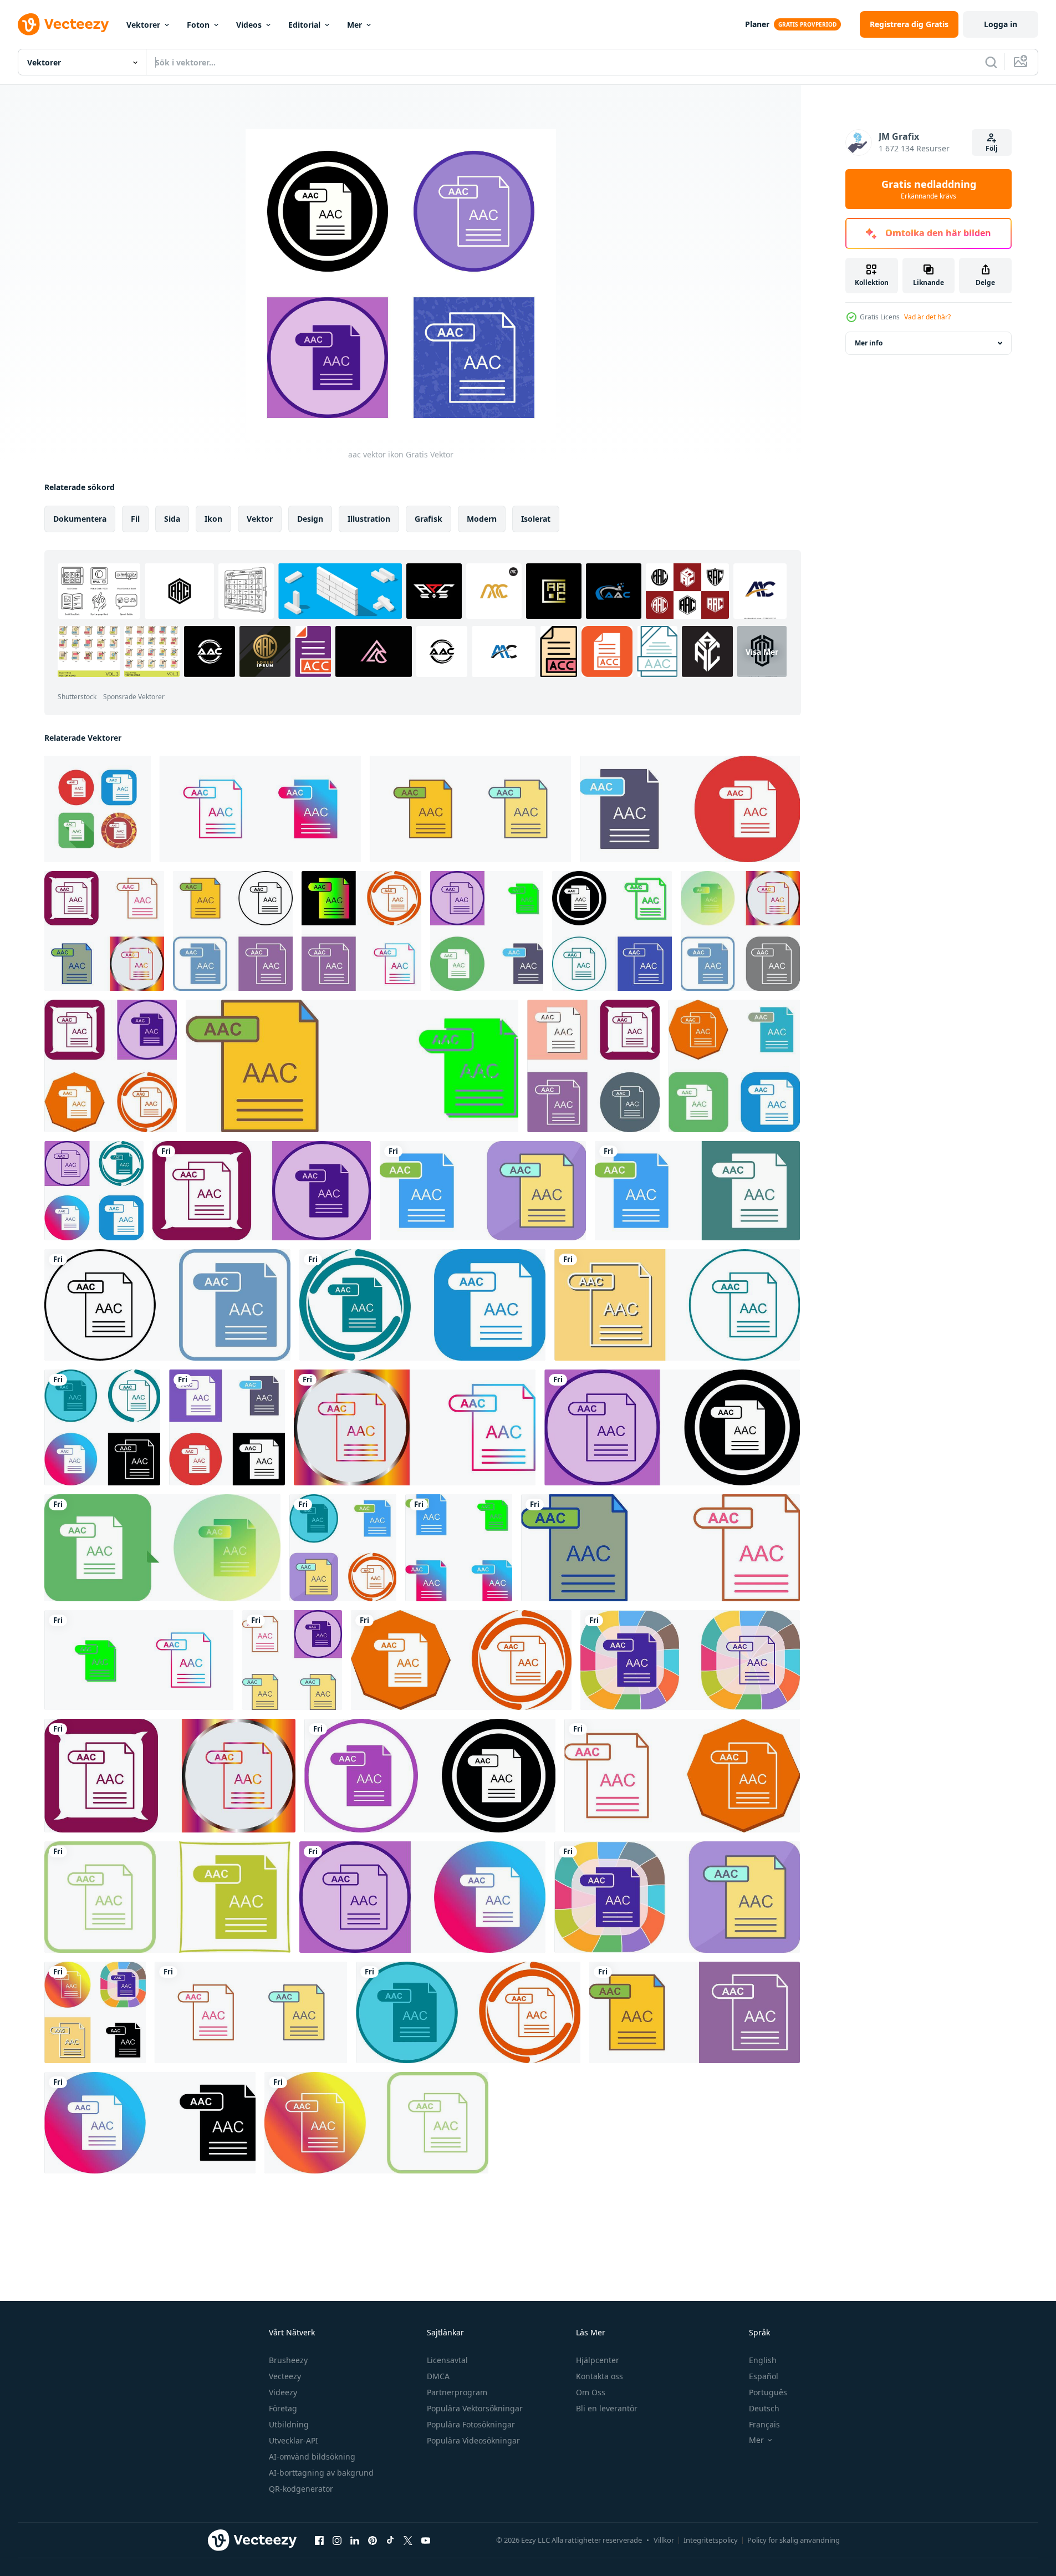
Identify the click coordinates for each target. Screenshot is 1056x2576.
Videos (249, 25)
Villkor (664, 2540)
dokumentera (80, 519)
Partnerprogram (457, 2392)
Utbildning (289, 2424)
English (763, 2360)
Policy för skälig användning (794, 2540)
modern (482, 519)
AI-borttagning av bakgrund (321, 2473)
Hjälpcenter (598, 2360)
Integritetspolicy (711, 2540)
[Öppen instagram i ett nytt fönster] (337, 2540)
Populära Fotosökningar (471, 2424)
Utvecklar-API (294, 2440)
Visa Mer (762, 651)
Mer (354, 25)
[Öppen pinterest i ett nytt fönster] (373, 2540)
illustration (369, 519)
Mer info (869, 343)
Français (764, 2424)
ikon (213, 519)
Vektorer (143, 25)
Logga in (1001, 24)
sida (172, 519)
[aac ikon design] (690, 809)
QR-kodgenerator (301, 2489)
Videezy (283, 2392)
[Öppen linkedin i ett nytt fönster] (355, 2540)
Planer (757, 24)
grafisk (428, 519)
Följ (992, 148)
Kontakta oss (600, 2376)
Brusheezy (288, 2360)
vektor (260, 519)
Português (768, 2392)
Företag (283, 2408)
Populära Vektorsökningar (475, 2408)
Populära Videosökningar (473, 2440)
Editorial (304, 25)
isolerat (536, 519)
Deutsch (764, 2408)
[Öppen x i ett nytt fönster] (408, 2540)
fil (135, 519)
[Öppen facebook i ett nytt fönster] (319, 2540)
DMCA (438, 2376)
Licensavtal (447, 2360)
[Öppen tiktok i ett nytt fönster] (390, 2540)
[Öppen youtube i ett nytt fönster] (426, 2540)
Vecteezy (285, 2376)
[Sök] (991, 62)
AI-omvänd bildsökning (312, 2457)
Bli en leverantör (607, 2408)
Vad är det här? (927, 317)
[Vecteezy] (63, 24)
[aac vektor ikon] (98, 809)
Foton (198, 25)
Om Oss (591, 2392)
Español (764, 2376)
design (310, 519)
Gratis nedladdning (929, 189)
